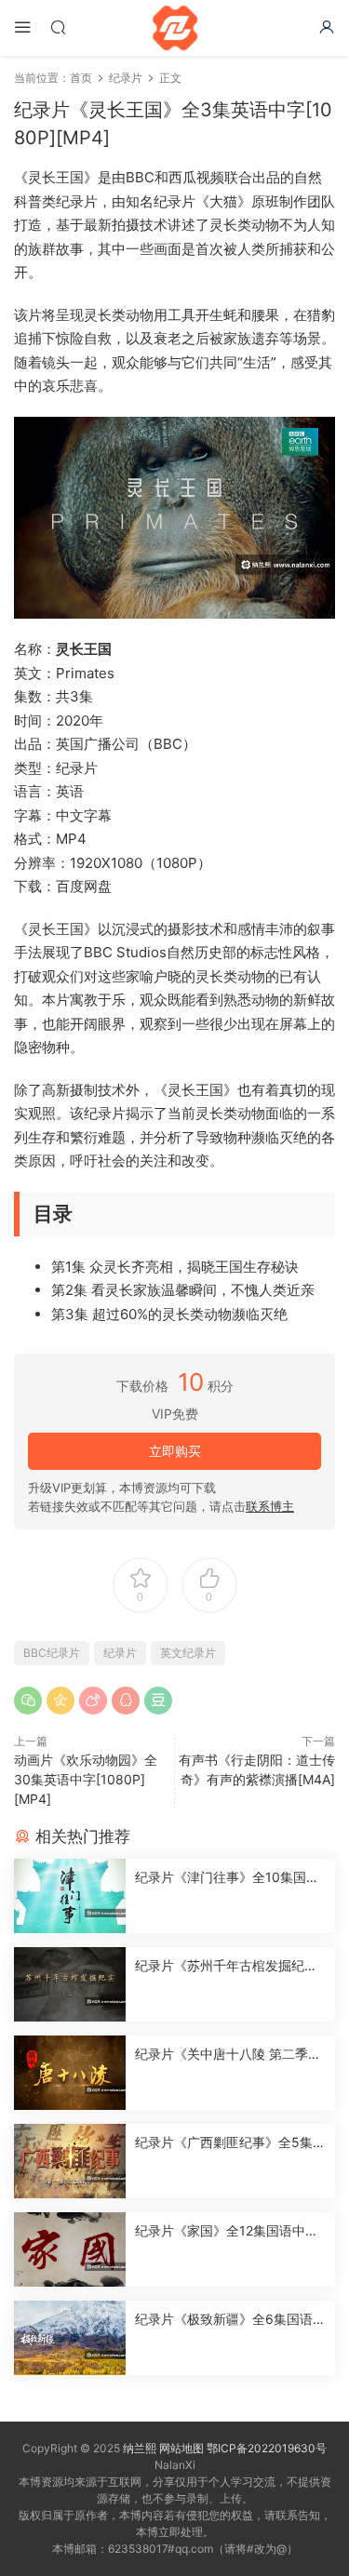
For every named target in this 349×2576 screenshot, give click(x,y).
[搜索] (58, 27)
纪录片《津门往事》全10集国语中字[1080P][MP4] (227, 1878)
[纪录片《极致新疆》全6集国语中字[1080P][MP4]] (70, 2338)
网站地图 (181, 2448)
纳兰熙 (140, 2448)
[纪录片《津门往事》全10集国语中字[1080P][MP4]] (70, 1896)
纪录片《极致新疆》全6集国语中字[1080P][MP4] (230, 2320)
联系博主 (270, 1506)
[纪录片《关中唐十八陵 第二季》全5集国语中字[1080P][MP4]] (70, 2073)
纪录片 (120, 1653)
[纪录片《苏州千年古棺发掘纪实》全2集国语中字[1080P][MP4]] (70, 1984)
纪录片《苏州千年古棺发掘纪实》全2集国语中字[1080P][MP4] (228, 1966)
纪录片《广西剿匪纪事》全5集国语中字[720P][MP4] (230, 2143)
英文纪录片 (188, 1653)
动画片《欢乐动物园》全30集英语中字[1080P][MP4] (86, 1779)
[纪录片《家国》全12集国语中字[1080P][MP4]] (70, 2249)
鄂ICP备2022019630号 (267, 2448)
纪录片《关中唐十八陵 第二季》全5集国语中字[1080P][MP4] (228, 2055)
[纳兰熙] (175, 28)
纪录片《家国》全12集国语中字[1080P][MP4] (227, 2231)
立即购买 (175, 1451)
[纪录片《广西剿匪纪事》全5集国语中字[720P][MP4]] (70, 2161)
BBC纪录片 (52, 1653)
